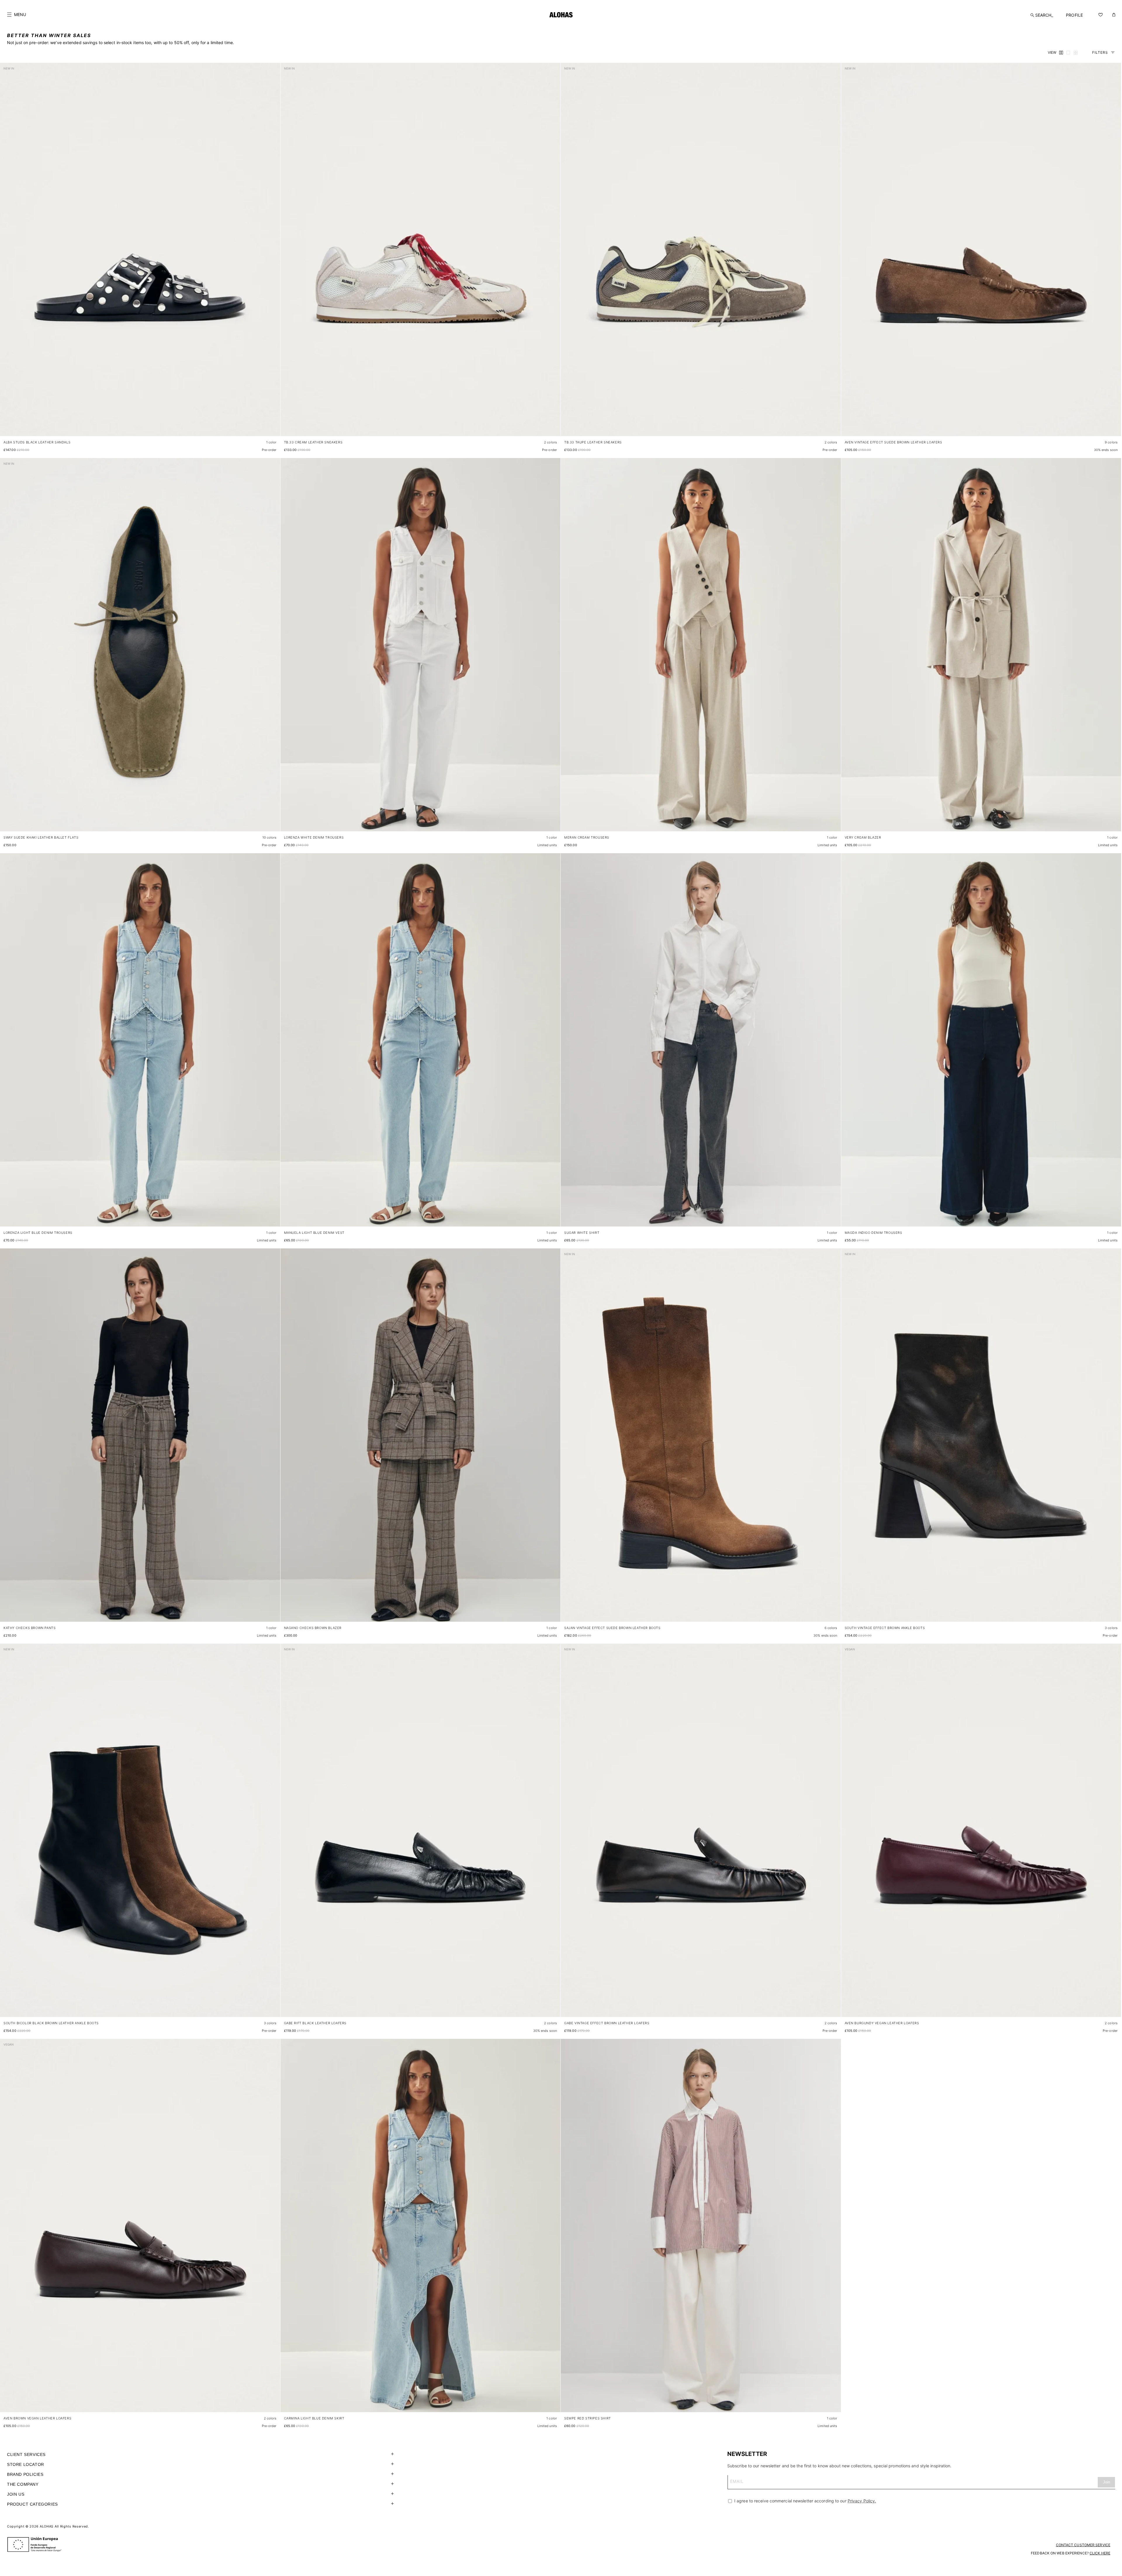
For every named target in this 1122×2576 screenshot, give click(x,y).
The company (23, 2484)
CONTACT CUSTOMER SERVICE (1083, 2545)
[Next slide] (273, 254)
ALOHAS (47, 2526)
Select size (265, 426)
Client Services (26, 2454)
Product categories (32, 2504)
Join (1107, 2482)
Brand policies (25, 2474)
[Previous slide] (8, 254)
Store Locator (26, 2464)
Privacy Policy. (862, 2501)
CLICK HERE (1100, 2553)
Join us (16, 2494)
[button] (17, 15)
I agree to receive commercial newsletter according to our (805, 2501)
